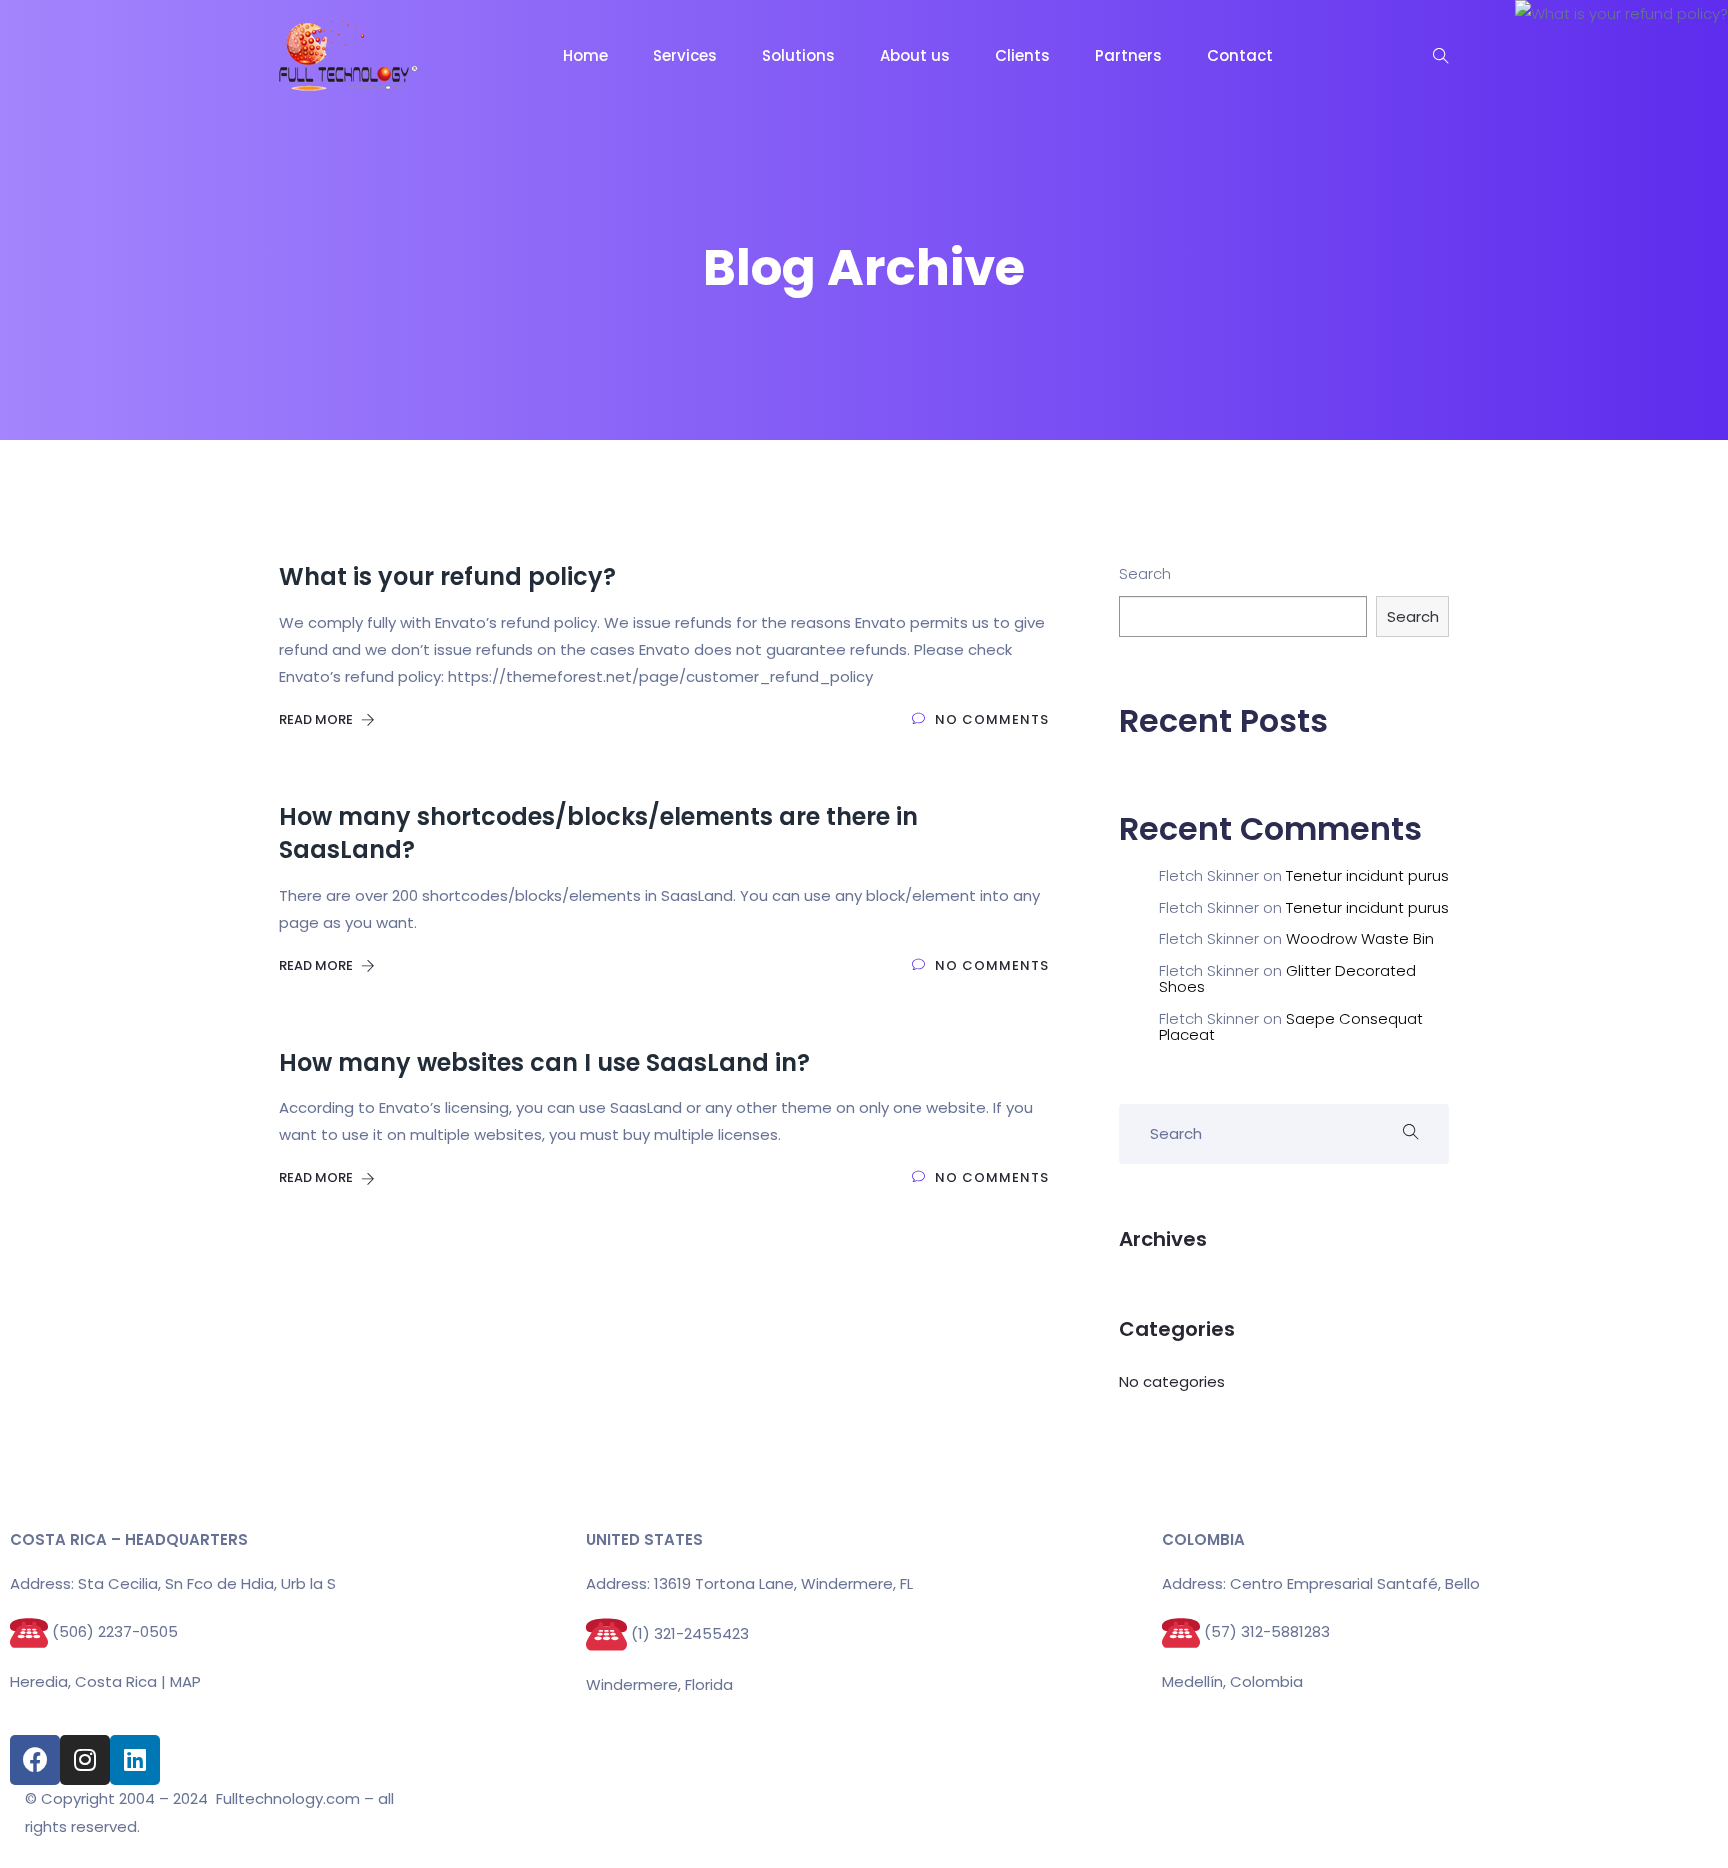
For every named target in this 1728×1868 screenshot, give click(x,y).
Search (1145, 573)
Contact (1240, 55)
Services (685, 55)
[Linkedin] (135, 1760)
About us (915, 55)
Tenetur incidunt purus (1367, 875)
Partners (1128, 55)
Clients (1022, 55)
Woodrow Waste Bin (1360, 938)
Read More (317, 719)
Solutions (798, 55)
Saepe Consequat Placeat (1291, 1027)
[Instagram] (85, 1760)
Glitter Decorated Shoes (1287, 979)
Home (585, 55)
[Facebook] (35, 1760)
